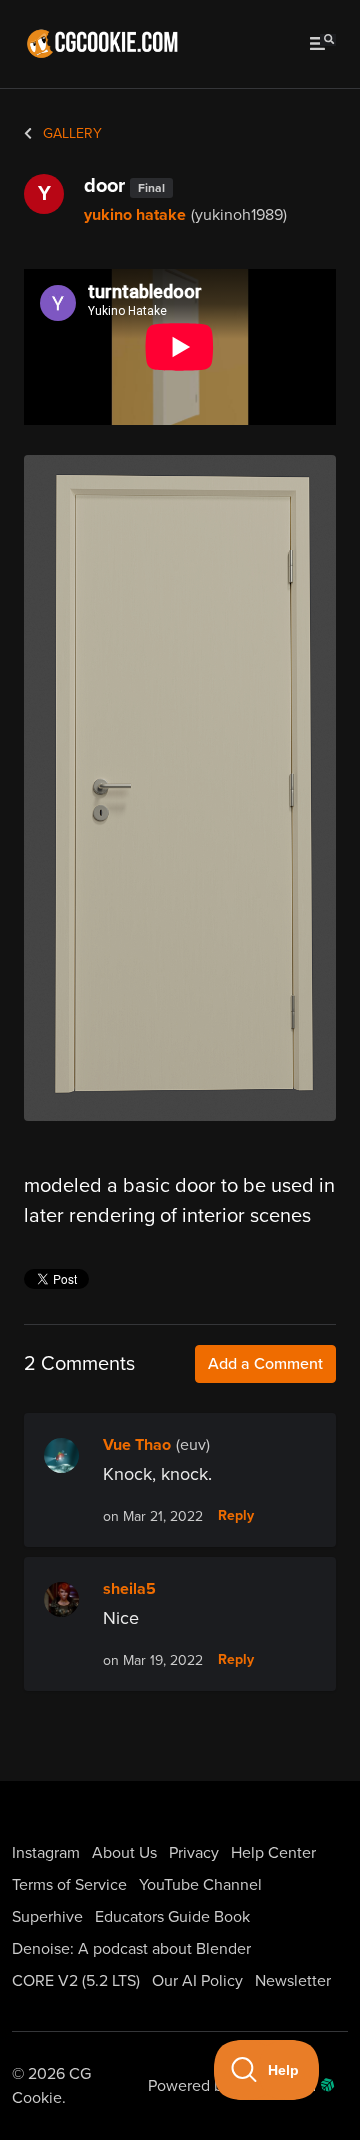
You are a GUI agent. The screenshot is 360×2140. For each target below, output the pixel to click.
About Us (124, 1853)
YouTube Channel (200, 1885)
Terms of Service (69, 1885)
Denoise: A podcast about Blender (131, 1949)
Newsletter (293, 1981)
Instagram (46, 1853)
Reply (236, 1516)
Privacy (194, 1853)
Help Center (273, 1853)
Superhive (47, 1917)
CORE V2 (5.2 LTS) (76, 1981)
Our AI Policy (197, 1981)
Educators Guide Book (172, 1917)
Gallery (70, 133)
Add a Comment (265, 1364)
